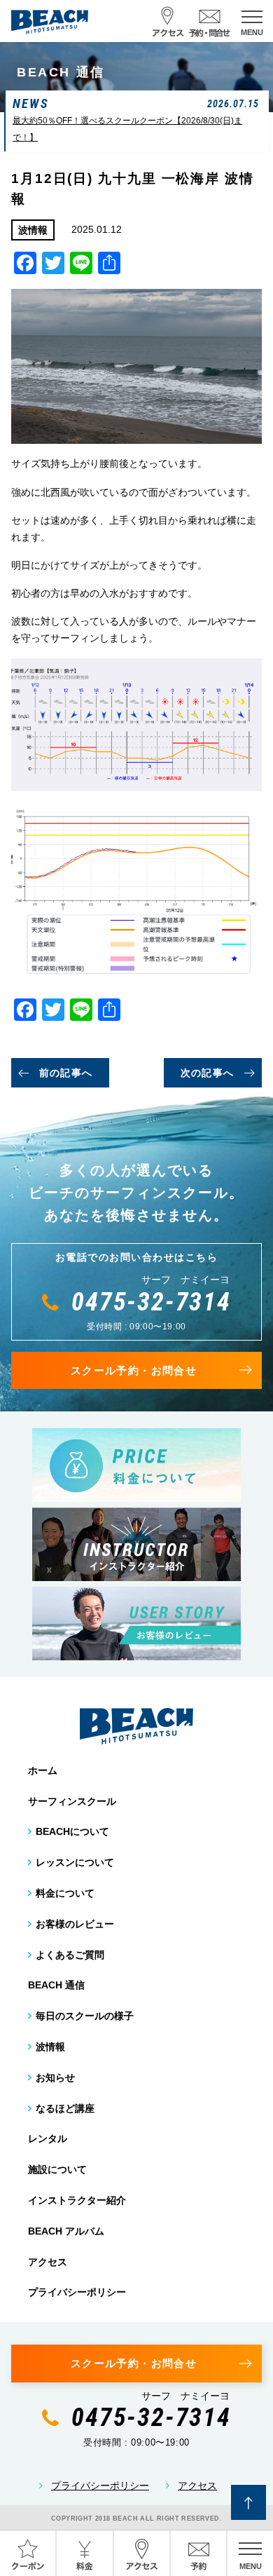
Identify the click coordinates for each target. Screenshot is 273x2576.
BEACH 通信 (56, 1985)
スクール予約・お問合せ (134, 1370)
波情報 (50, 2047)
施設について (57, 2169)
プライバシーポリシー (77, 2292)
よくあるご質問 (70, 1955)
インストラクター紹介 (77, 2200)
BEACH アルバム (66, 2231)
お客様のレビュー (75, 1924)
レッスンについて (75, 1862)
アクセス (48, 2262)
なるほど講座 (65, 2108)
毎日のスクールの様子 (85, 2016)
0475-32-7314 (151, 1302)
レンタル (48, 2138)
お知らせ (55, 2077)
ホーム (43, 1770)
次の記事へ (208, 1073)
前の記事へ (66, 1073)
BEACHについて (72, 1831)
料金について (65, 1893)
